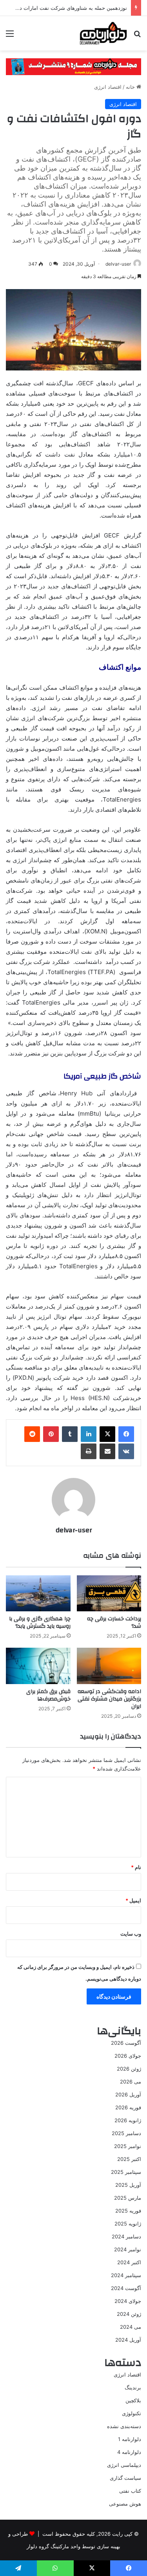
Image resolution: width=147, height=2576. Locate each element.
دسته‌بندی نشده (124, 2426)
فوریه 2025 (128, 2211)
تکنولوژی (132, 2413)
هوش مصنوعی (125, 2504)
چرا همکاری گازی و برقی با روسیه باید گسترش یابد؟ (40, 1622)
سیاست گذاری (125, 2478)
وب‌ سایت (131, 1934)
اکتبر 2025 (129, 2159)
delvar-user (118, 264)
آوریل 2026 (128, 2094)
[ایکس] (107, 1434)
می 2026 (131, 2082)
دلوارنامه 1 (130, 2439)
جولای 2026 (128, 2056)
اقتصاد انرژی (108, 87)
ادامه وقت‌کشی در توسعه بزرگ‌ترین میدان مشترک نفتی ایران (109, 1699)
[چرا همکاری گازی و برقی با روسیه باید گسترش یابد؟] (38, 1594)
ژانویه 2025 (128, 2224)
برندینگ (133, 2387)
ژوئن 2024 (129, 2314)
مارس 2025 (128, 2198)
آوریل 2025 (128, 2185)
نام (136, 1867)
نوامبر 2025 (128, 2146)
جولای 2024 (128, 2301)
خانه (131, 87)
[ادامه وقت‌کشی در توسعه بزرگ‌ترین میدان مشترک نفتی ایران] (109, 1666)
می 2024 (131, 2327)
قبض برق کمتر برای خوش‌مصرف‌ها (48, 1695)
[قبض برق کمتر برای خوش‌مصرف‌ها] (38, 1666)
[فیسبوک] (126, 1434)
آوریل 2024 (128, 2340)
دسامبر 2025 (126, 2133)
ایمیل (133, 1900)
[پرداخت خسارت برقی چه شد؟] (109, 1594)
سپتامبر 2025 (126, 2172)
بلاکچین (133, 2400)
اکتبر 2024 (129, 2262)
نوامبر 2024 (128, 2249)
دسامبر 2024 (126, 2236)
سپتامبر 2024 (126, 2275)
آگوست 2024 (126, 2288)
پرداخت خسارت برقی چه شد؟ (114, 1622)
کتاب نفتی (130, 2491)
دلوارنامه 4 (129, 2452)
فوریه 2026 (128, 2107)
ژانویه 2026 (128, 2120)
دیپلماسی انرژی (124, 2465)
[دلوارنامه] (103, 33)
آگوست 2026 (126, 2043)
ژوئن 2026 (129, 2069)
